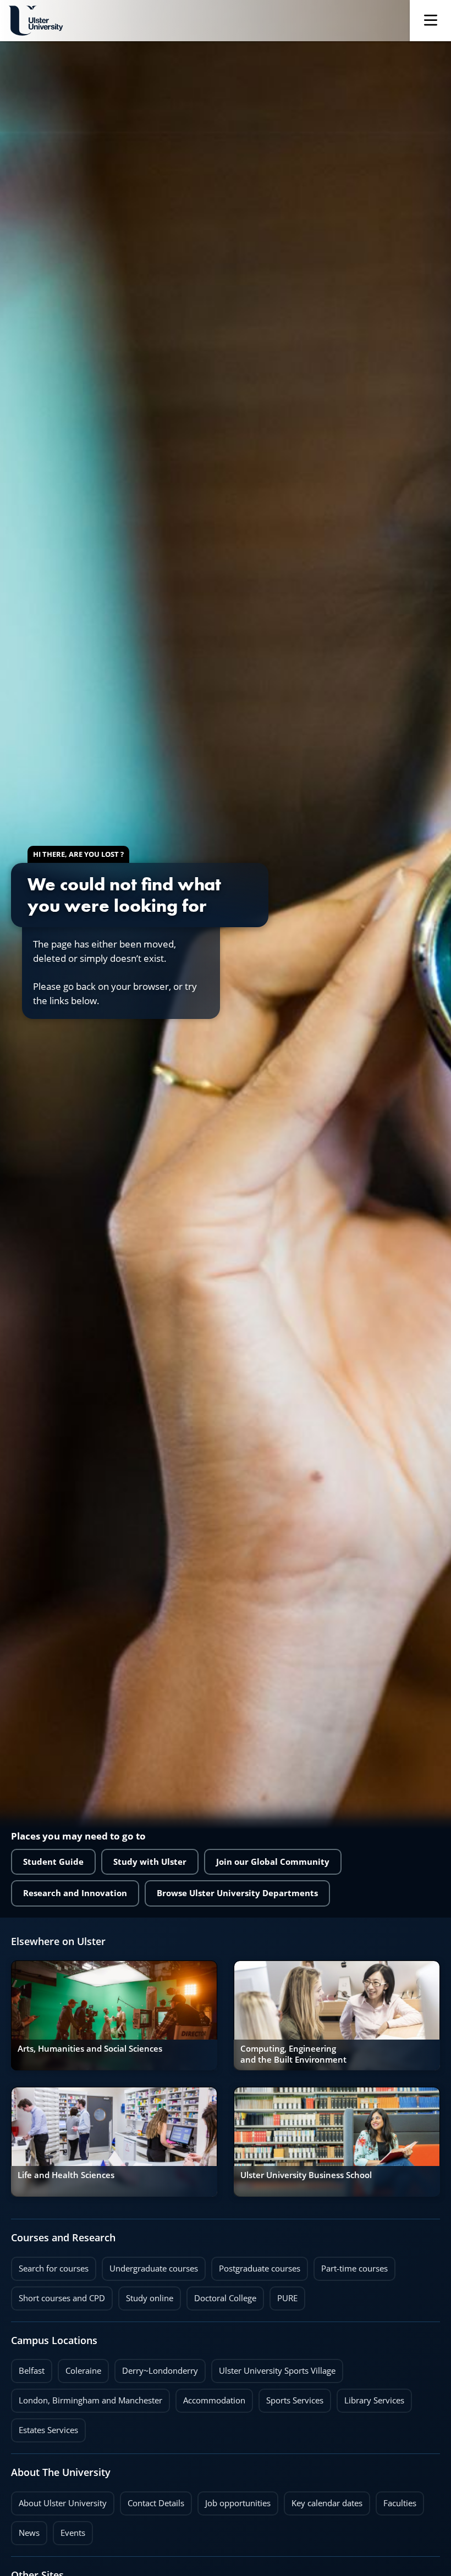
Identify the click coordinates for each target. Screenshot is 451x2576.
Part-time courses (351, 2265)
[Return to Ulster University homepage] (36, 21)
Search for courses (54, 2268)
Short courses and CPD (58, 2295)
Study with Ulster (150, 1862)
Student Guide (53, 1862)
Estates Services (45, 2427)
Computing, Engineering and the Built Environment (293, 2054)
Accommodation (210, 2397)
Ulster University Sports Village (277, 2371)
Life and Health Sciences (66, 2175)
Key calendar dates (327, 2503)
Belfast (28, 2368)
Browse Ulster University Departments (237, 1893)
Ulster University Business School (306, 2175)
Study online (146, 2295)
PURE (287, 2298)
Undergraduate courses (150, 2265)
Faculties (400, 2503)
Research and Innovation (75, 1893)
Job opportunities (238, 2503)
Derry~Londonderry (156, 2368)
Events (69, 2530)
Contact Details (156, 2503)
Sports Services (291, 2397)
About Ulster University (63, 2503)
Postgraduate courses (256, 2265)
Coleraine (79, 2368)
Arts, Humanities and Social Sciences (90, 2049)
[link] (114, 2015)
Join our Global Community (273, 1862)
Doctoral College (221, 2295)
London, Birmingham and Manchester (90, 2400)
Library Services (370, 2397)
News (25, 2530)
